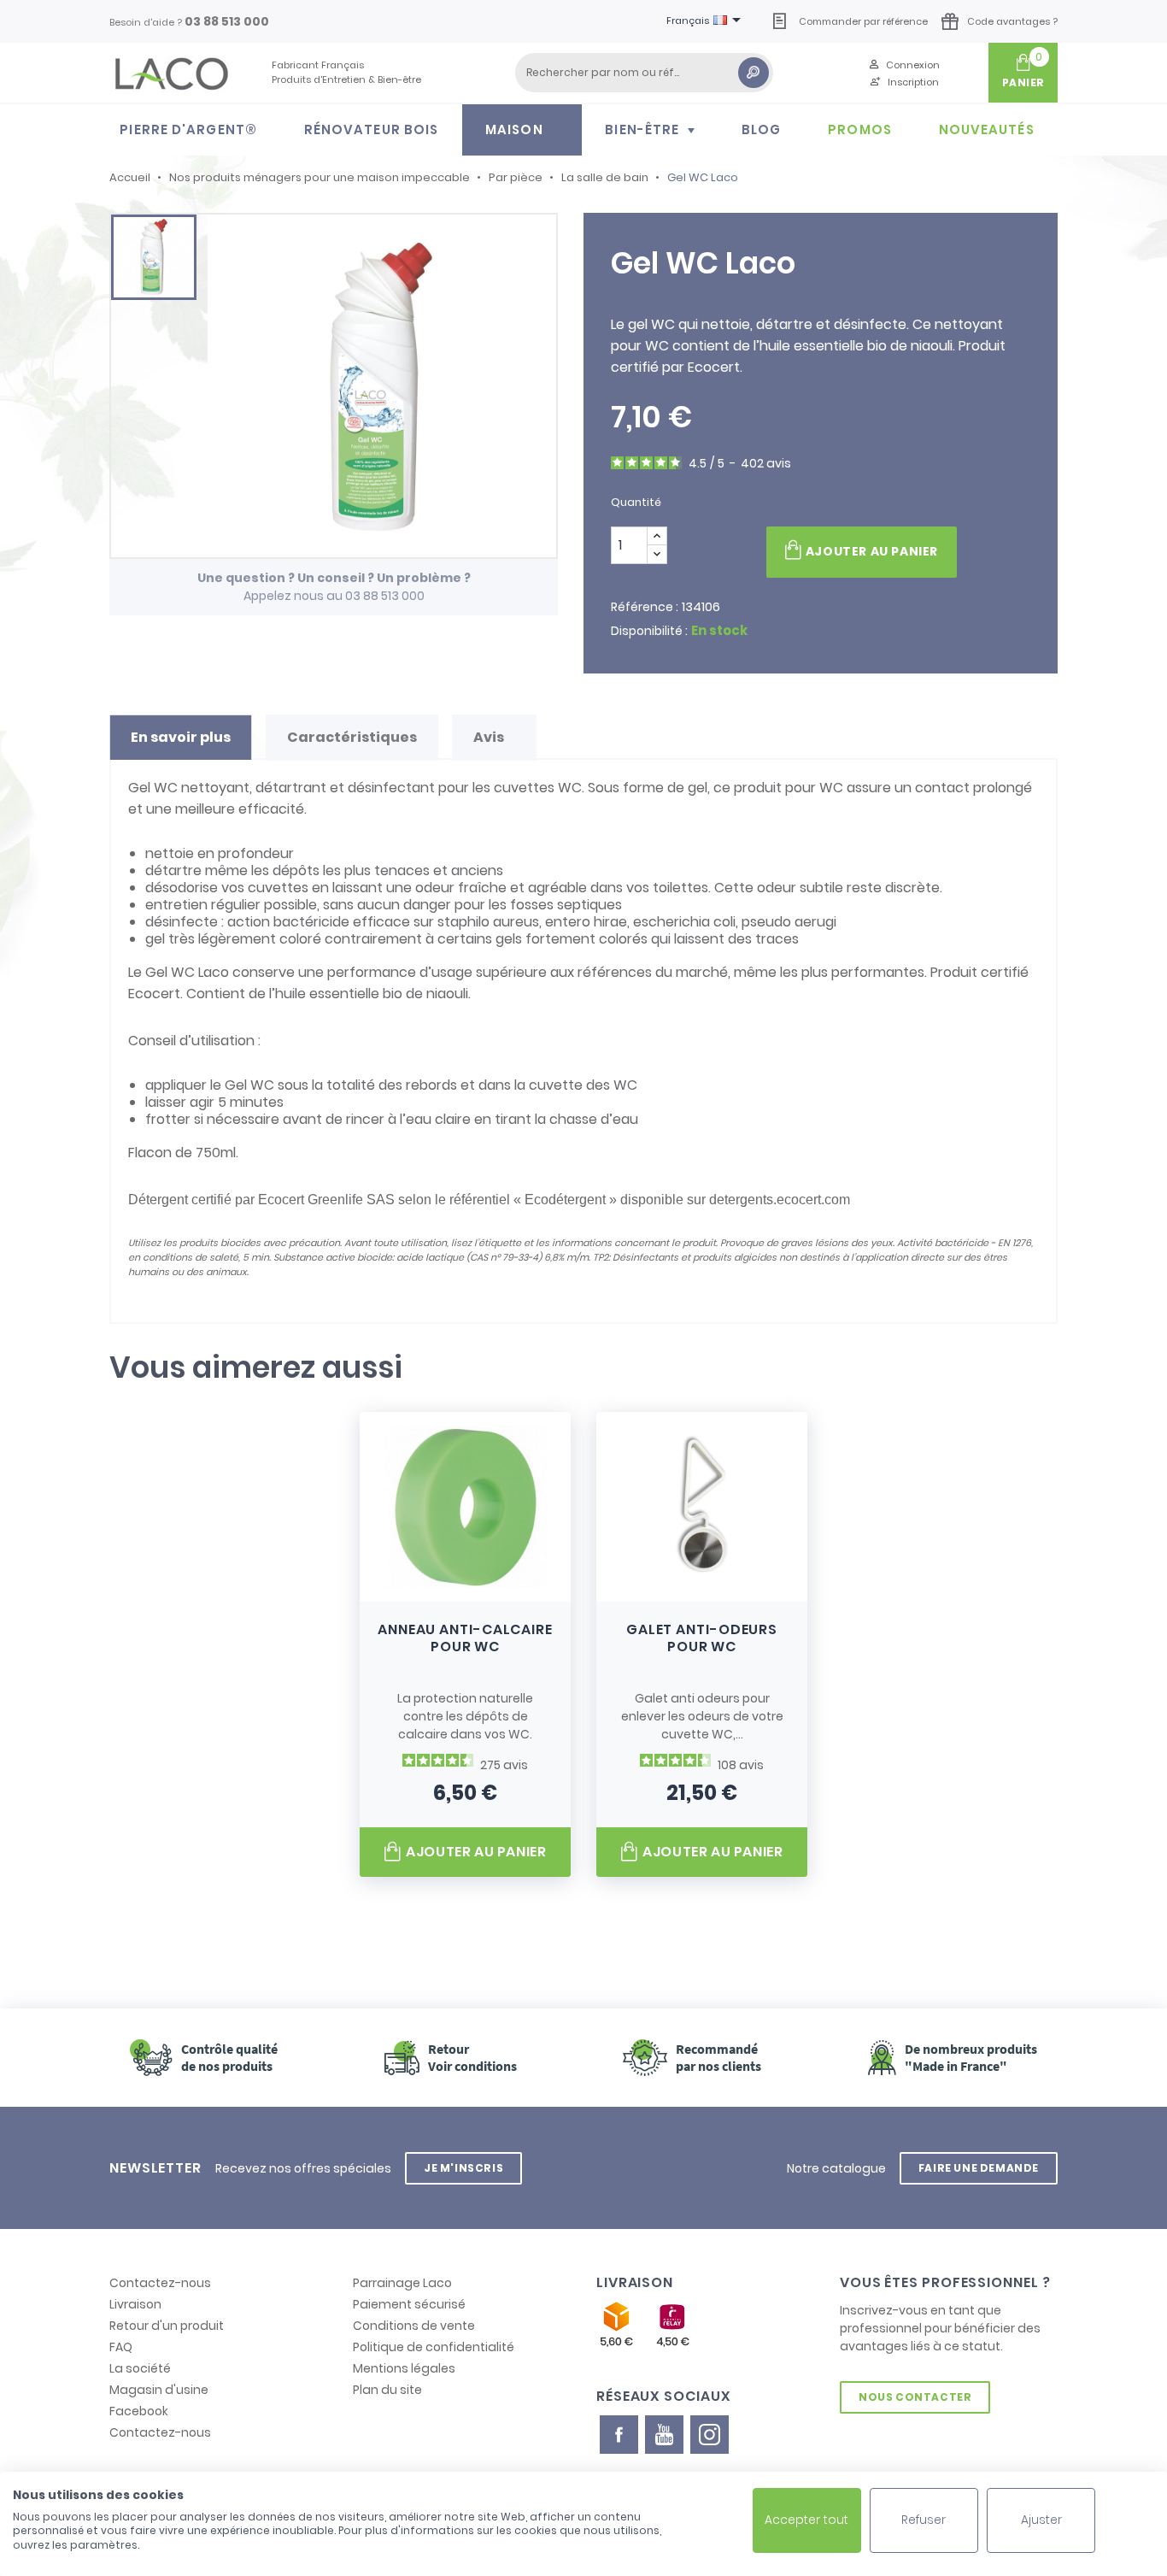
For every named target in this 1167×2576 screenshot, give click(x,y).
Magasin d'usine (159, 2390)
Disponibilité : (649, 631)
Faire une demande (979, 2168)
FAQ (121, 2347)
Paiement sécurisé (409, 2304)
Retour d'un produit (167, 2326)
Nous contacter (915, 2397)
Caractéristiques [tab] (352, 737)
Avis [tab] (490, 737)
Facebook (139, 2411)
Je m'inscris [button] (463, 2168)
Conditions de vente (414, 2326)
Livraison (135, 2304)
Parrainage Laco (402, 2283)
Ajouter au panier (872, 551)
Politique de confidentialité (434, 2347)
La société (140, 2368)
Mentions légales (404, 2368)
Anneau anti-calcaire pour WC (465, 1638)
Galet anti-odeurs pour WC (702, 1638)
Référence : (645, 607)
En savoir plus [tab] (181, 737)
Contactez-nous (160, 2283)
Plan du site (387, 2390)
